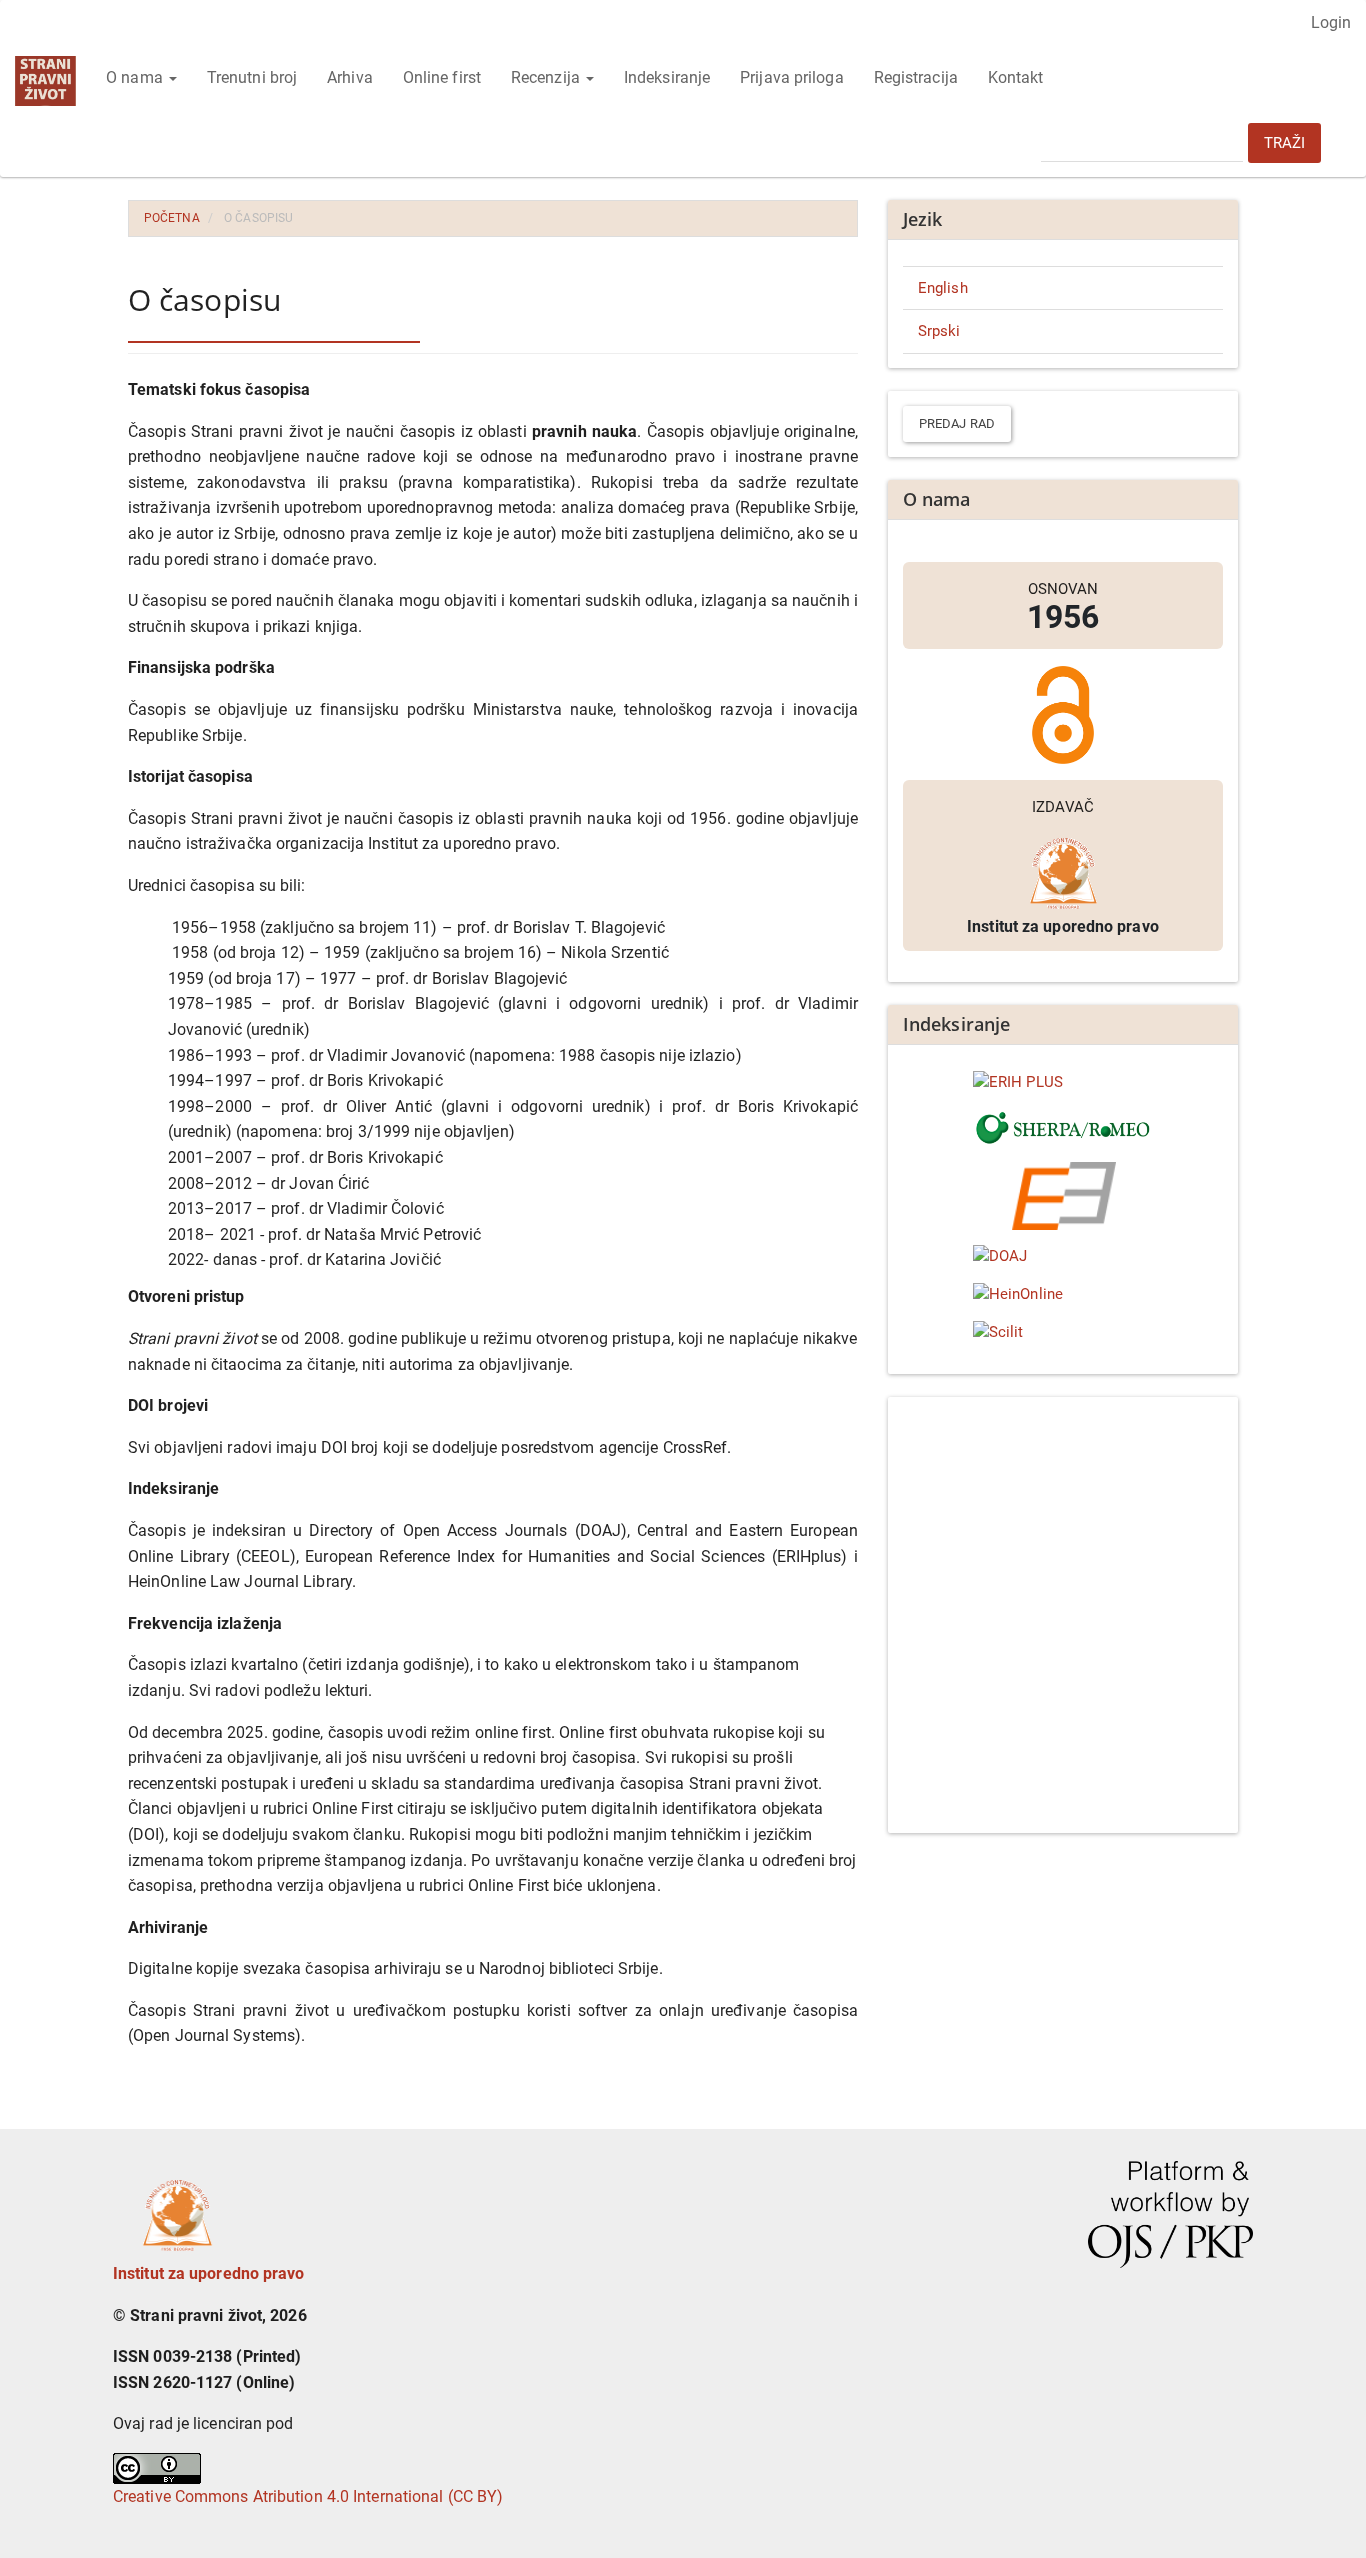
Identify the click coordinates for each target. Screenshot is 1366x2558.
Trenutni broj (252, 77)
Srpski (939, 331)
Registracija (916, 77)
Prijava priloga (792, 77)
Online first (442, 77)
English (943, 288)
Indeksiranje (667, 77)
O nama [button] (136, 77)
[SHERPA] (1063, 1128)
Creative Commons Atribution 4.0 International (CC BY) (308, 2496)
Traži (1285, 143)
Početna (172, 218)
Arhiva (350, 77)
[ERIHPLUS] (1063, 1082)
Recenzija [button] (547, 77)
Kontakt (1016, 77)
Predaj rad (957, 423)
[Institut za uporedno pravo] (177, 2209)
